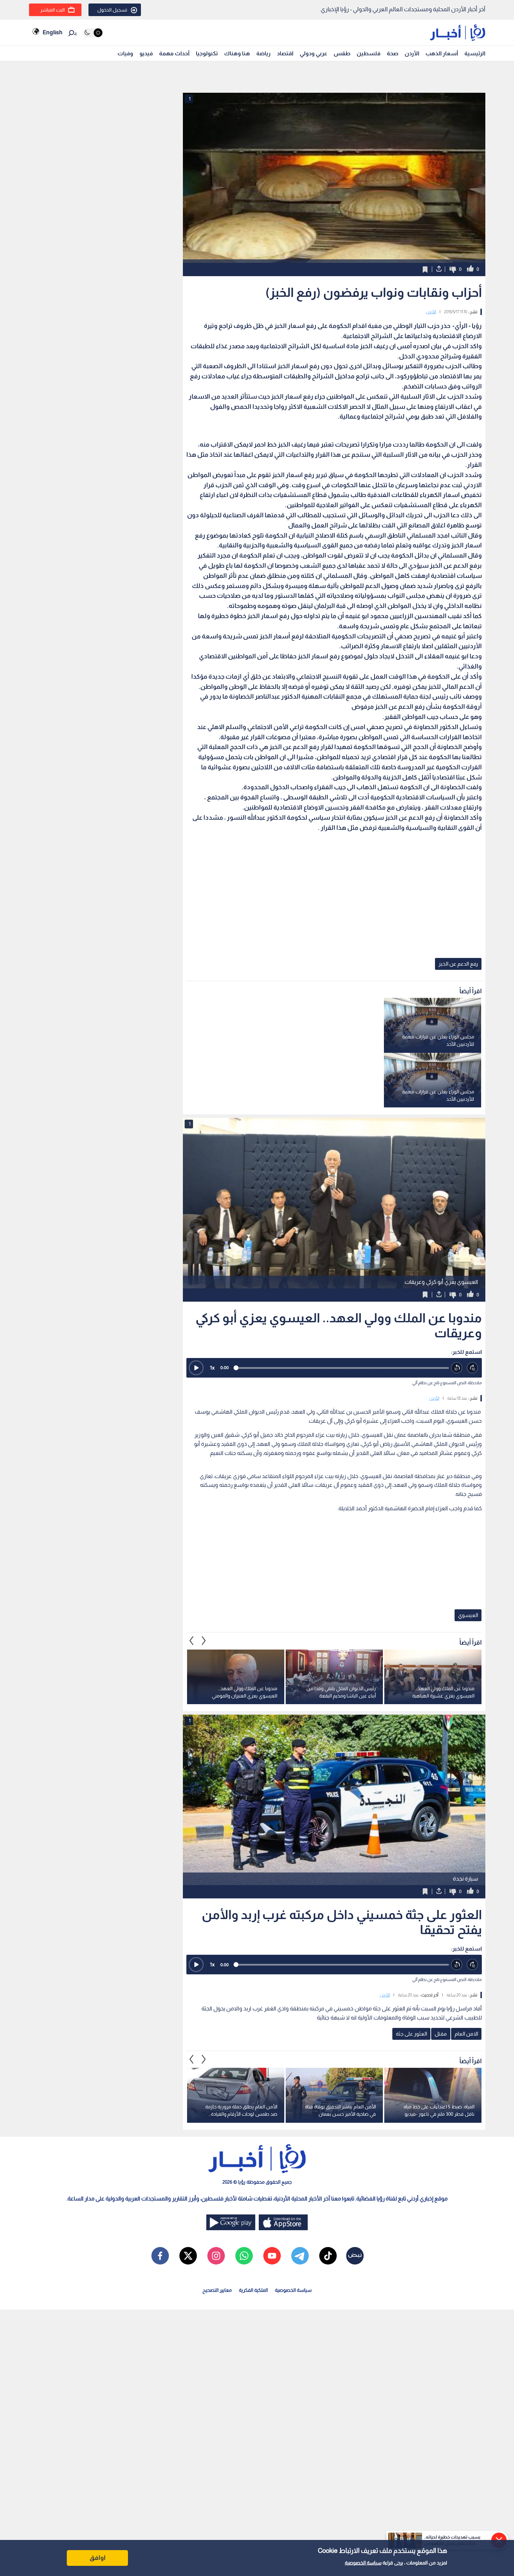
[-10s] (457, 1368)
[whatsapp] (244, 2256)
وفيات (125, 53)
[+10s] (473, 1368)
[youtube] (272, 2256)
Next (192, 1641)
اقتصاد (285, 53)
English (52, 32)
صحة (392, 53)
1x (212, 1368)
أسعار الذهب (442, 53)
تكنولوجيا (207, 53)
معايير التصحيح (217, 2290)
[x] (188, 2256)
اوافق (98, 2558)
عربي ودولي (313, 53)
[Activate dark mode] (93, 33)
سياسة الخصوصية (363, 2563)
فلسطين (369, 53)
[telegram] (300, 2256)
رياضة (263, 53)
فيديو (146, 53)
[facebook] (160, 2256)
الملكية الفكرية (253, 2290)
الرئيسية (475, 53)
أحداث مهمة (174, 53)
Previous (204, 1641)
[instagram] (216, 2256)
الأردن (412, 53)
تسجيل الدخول (112, 10)
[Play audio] (196, 1368)
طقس (342, 53)
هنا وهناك (237, 53)
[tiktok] (328, 2256)
